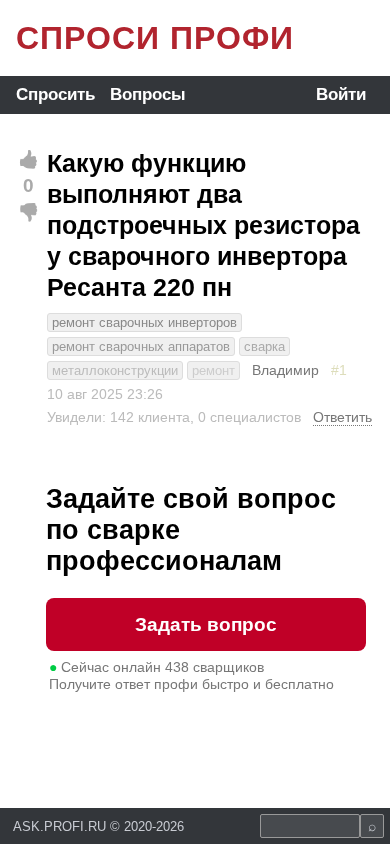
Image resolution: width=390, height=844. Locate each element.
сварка (264, 346)
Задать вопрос (206, 624)
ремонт (213, 370)
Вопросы (148, 94)
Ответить (342, 417)
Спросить (55, 94)
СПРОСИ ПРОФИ (155, 38)
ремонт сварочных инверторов (144, 322)
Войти (341, 94)
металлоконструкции (115, 370)
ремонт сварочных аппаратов (141, 346)
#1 (339, 370)
